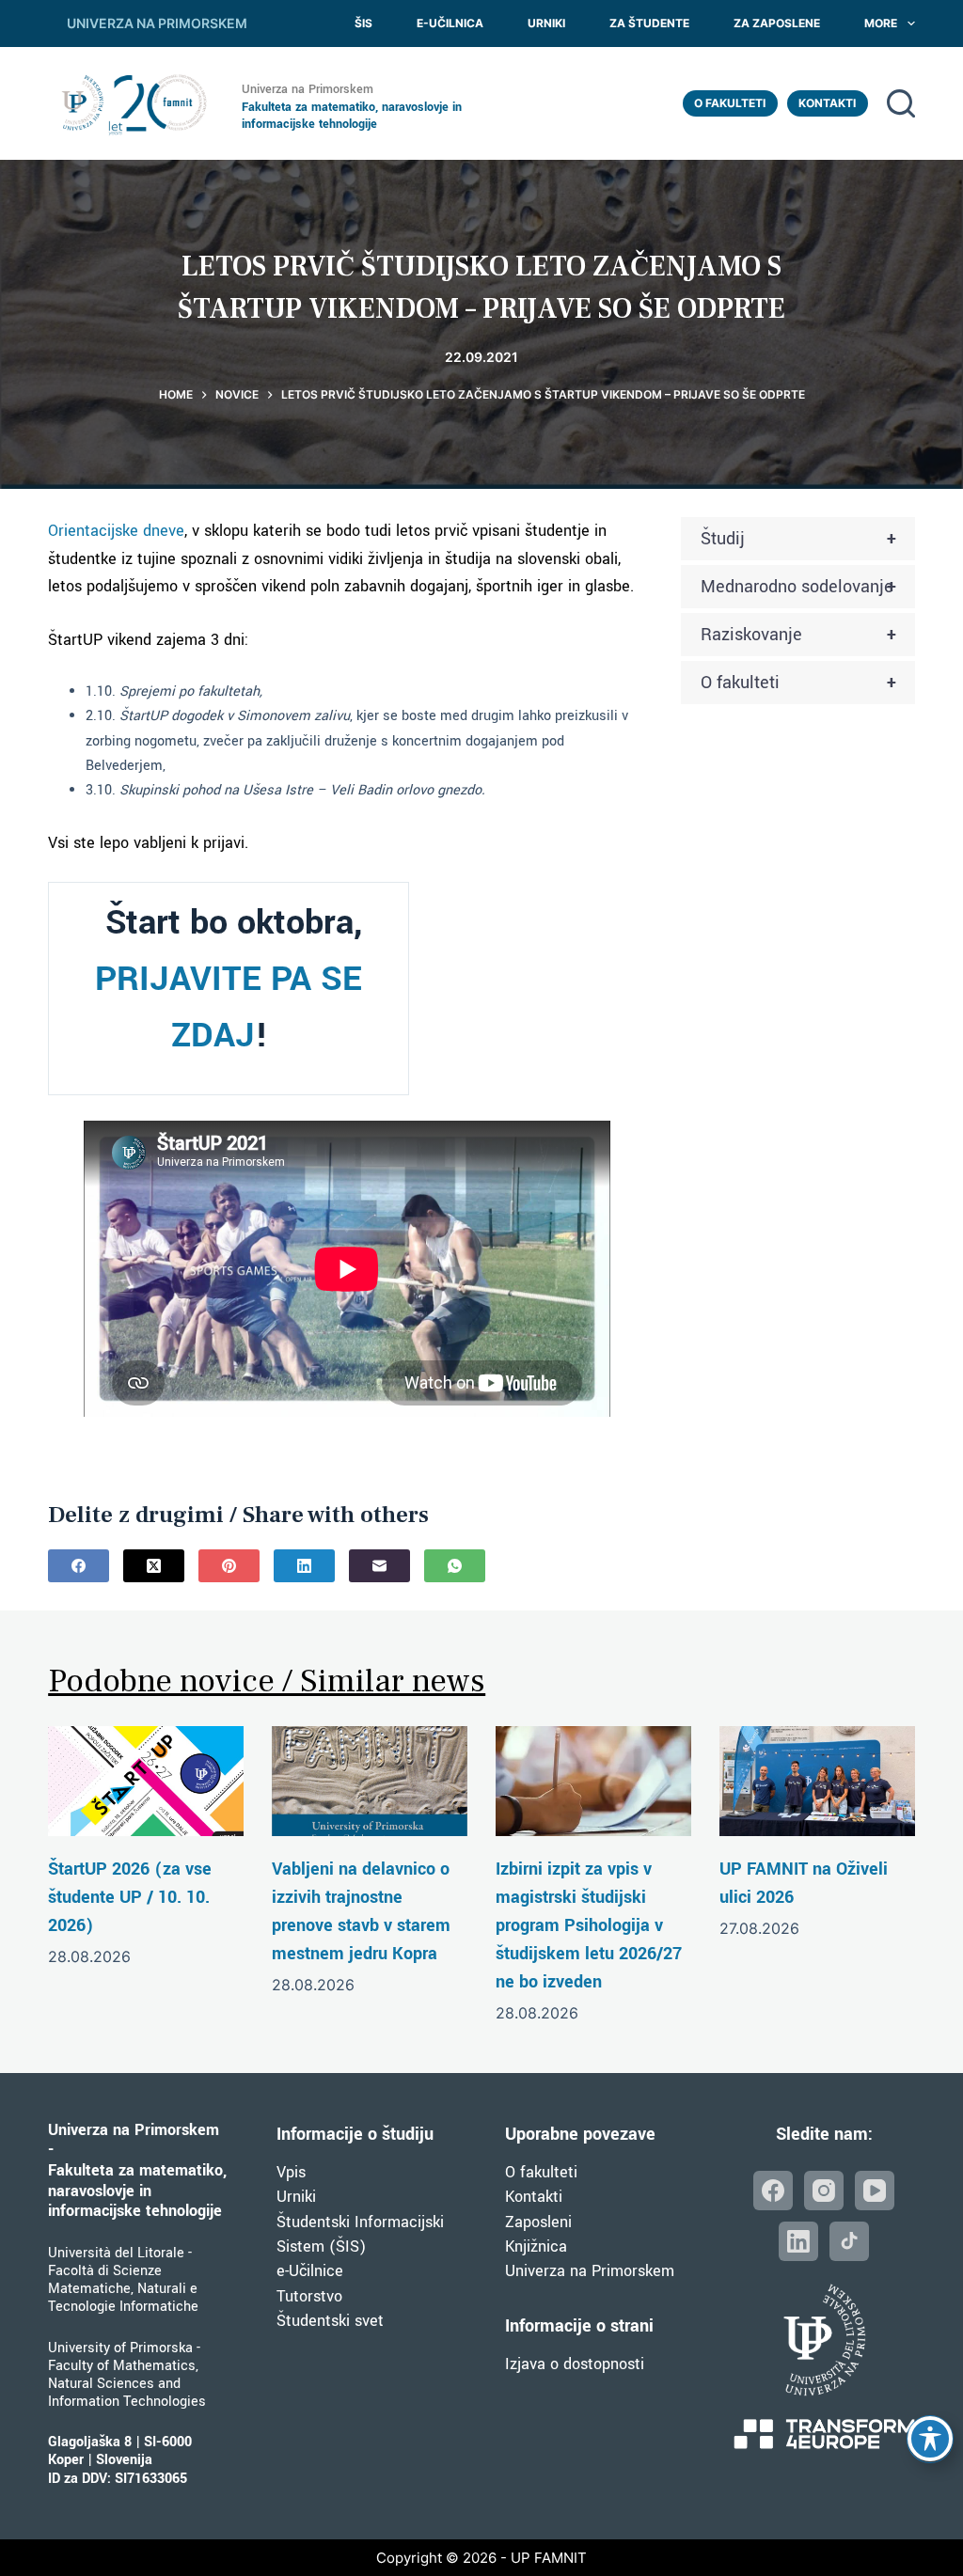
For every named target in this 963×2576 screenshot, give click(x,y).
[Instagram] (824, 2191)
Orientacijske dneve (116, 531)
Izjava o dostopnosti (575, 2364)
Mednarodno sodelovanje (798, 587)
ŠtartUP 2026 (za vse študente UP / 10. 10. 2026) (130, 1897)
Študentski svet (330, 2321)
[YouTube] (875, 2191)
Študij (798, 539)
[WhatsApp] (455, 1566)
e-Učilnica (450, 23)
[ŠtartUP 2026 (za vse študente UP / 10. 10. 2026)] (146, 1781)
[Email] (379, 1566)
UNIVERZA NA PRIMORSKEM (157, 23)
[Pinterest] (229, 1566)
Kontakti (827, 103)
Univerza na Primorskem (590, 2271)
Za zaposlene (777, 23)
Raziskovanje (798, 635)
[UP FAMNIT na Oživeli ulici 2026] (817, 1781)
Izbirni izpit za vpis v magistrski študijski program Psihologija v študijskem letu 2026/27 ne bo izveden (589, 1925)
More (881, 23)
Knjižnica (536, 2246)
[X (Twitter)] (154, 1566)
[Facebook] (79, 1566)
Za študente (649, 23)
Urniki (546, 23)
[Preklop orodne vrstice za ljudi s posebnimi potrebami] (930, 2439)
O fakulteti (730, 103)
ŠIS (363, 23)
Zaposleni (538, 2222)
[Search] (901, 103)
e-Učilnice (310, 2271)
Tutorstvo (309, 2296)
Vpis (291, 2172)
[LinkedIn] (304, 1566)
